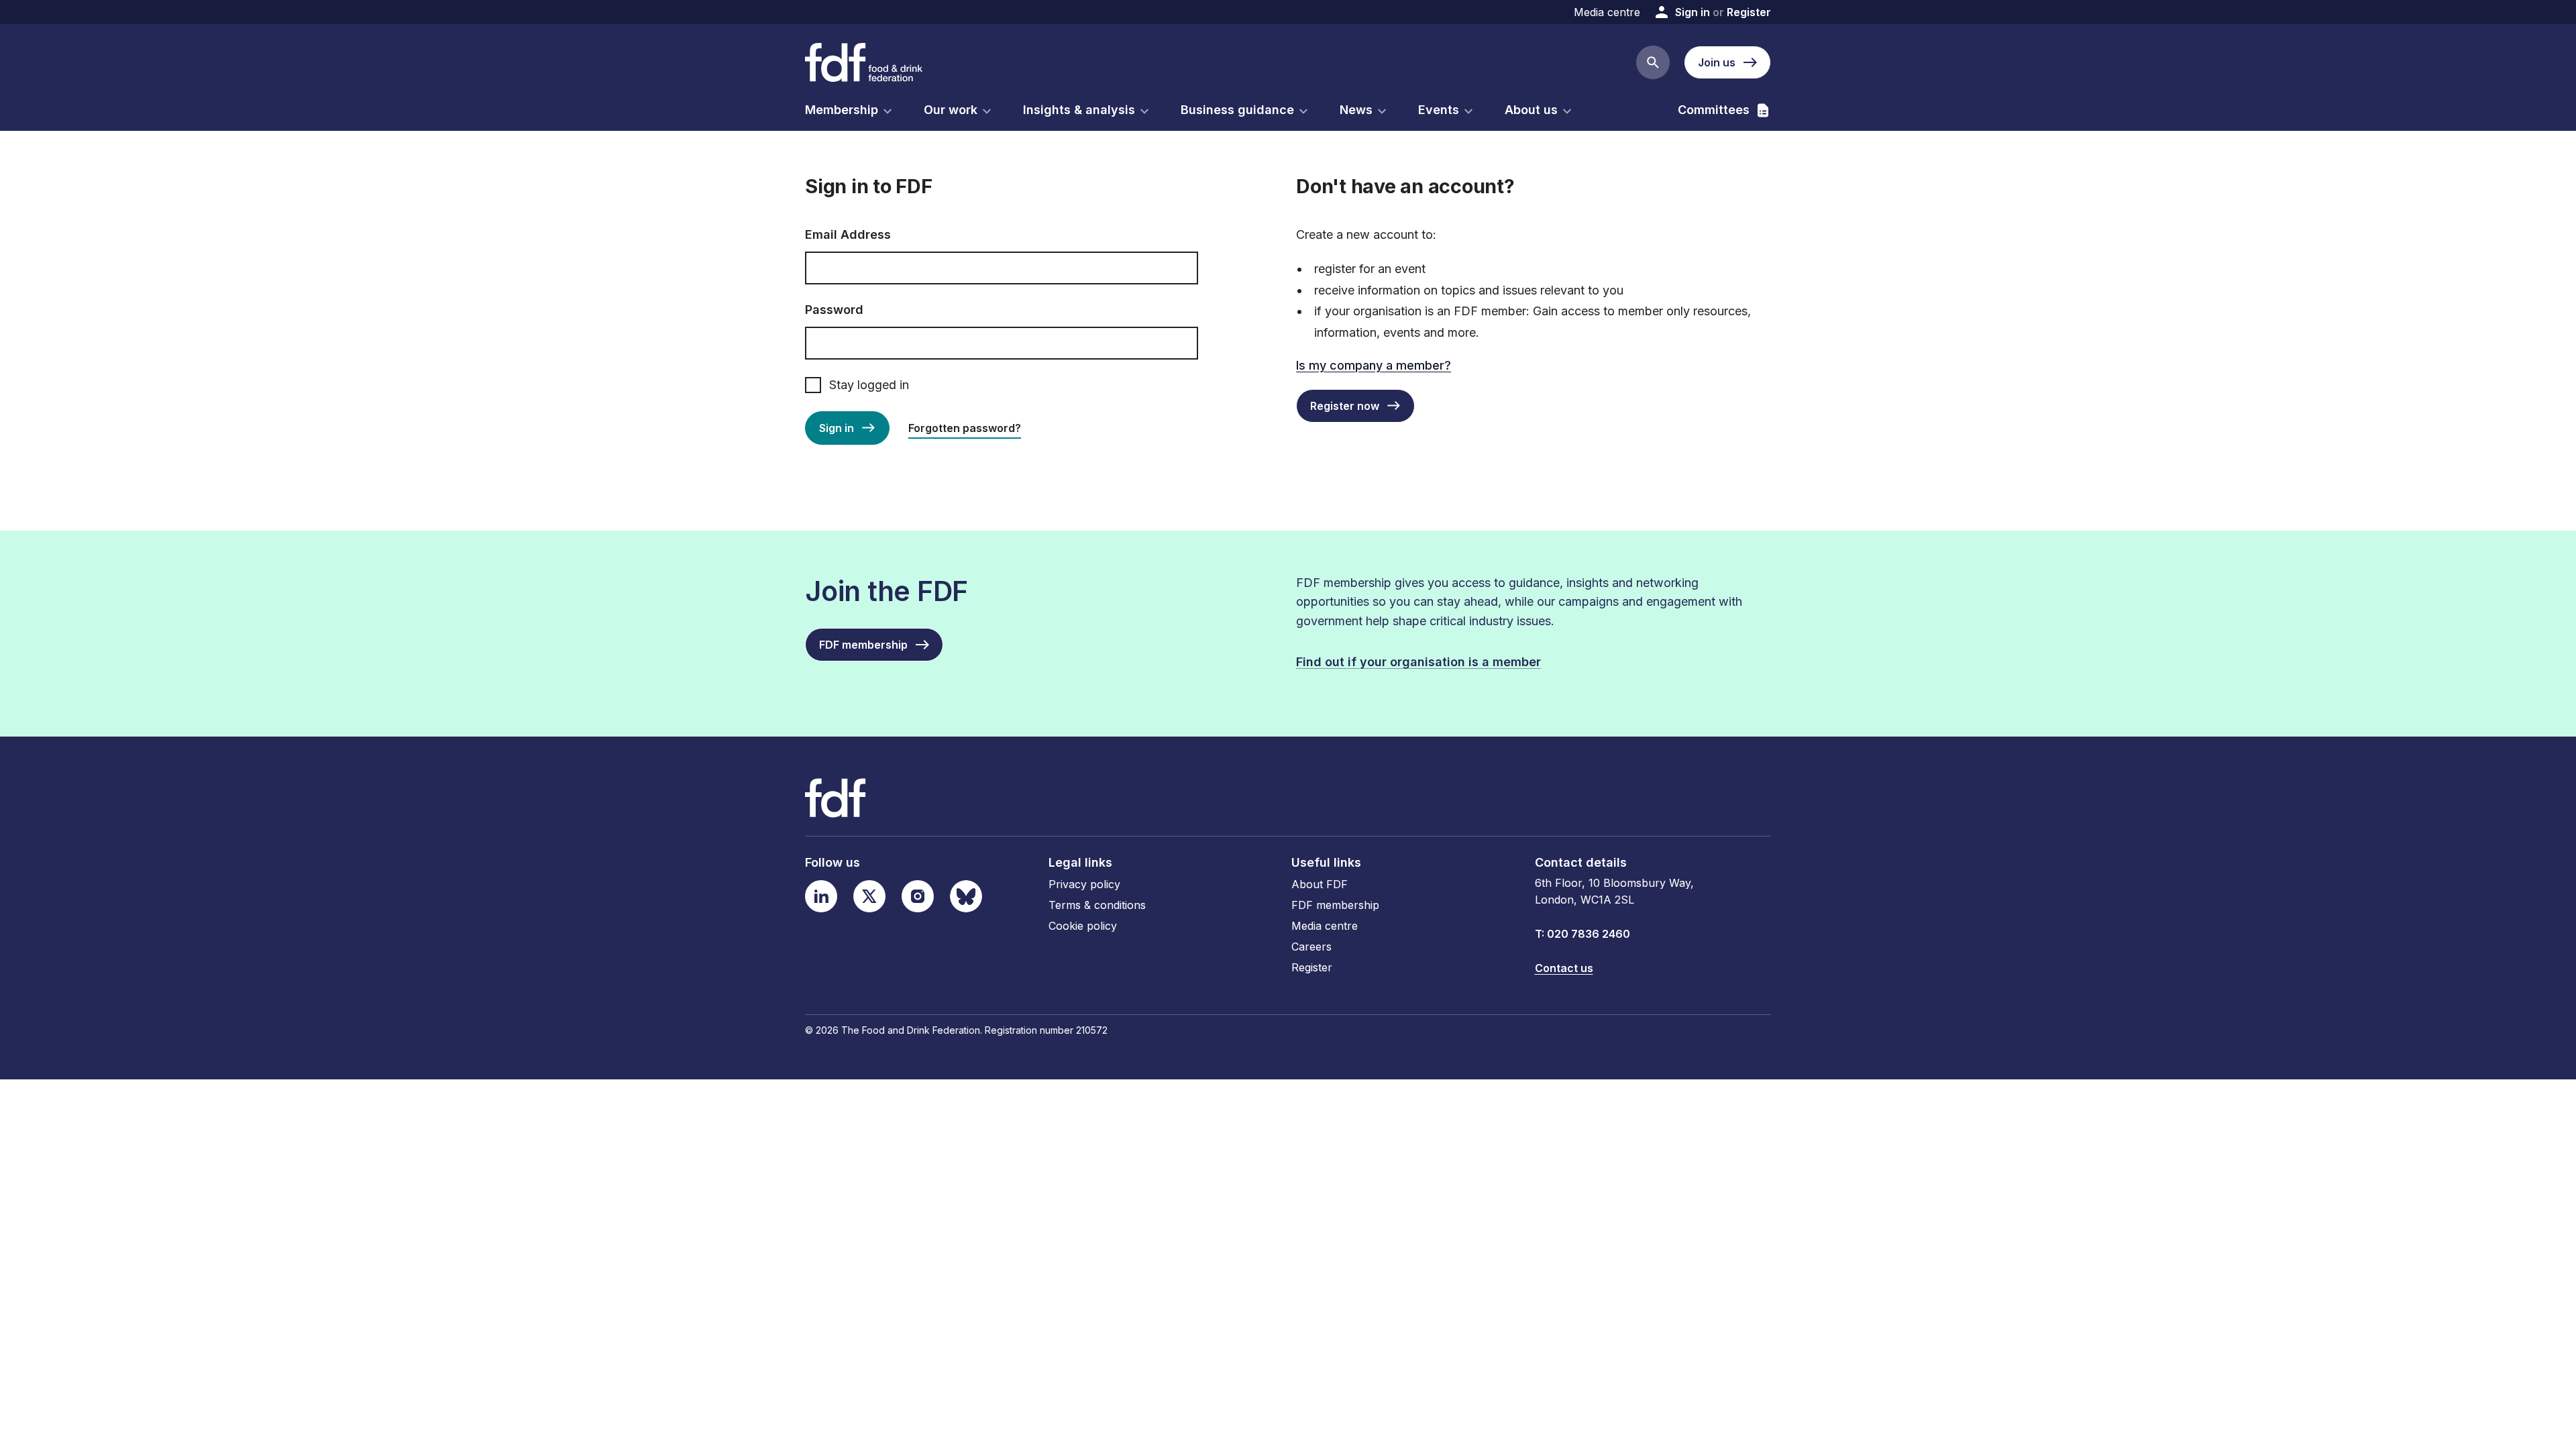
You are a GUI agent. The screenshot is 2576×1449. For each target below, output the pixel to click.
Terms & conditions (1097, 905)
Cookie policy (1083, 926)
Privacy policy (1084, 884)
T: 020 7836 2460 (1582, 934)
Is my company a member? (1374, 365)
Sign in (1693, 12)
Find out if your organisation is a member (1418, 662)
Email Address (848, 234)
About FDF (1320, 884)
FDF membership (1335, 905)
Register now (1345, 406)
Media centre (1607, 12)
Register (1749, 12)
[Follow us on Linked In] (821, 896)
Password (834, 310)
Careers (1311, 947)
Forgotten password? (965, 428)
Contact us (1564, 968)
